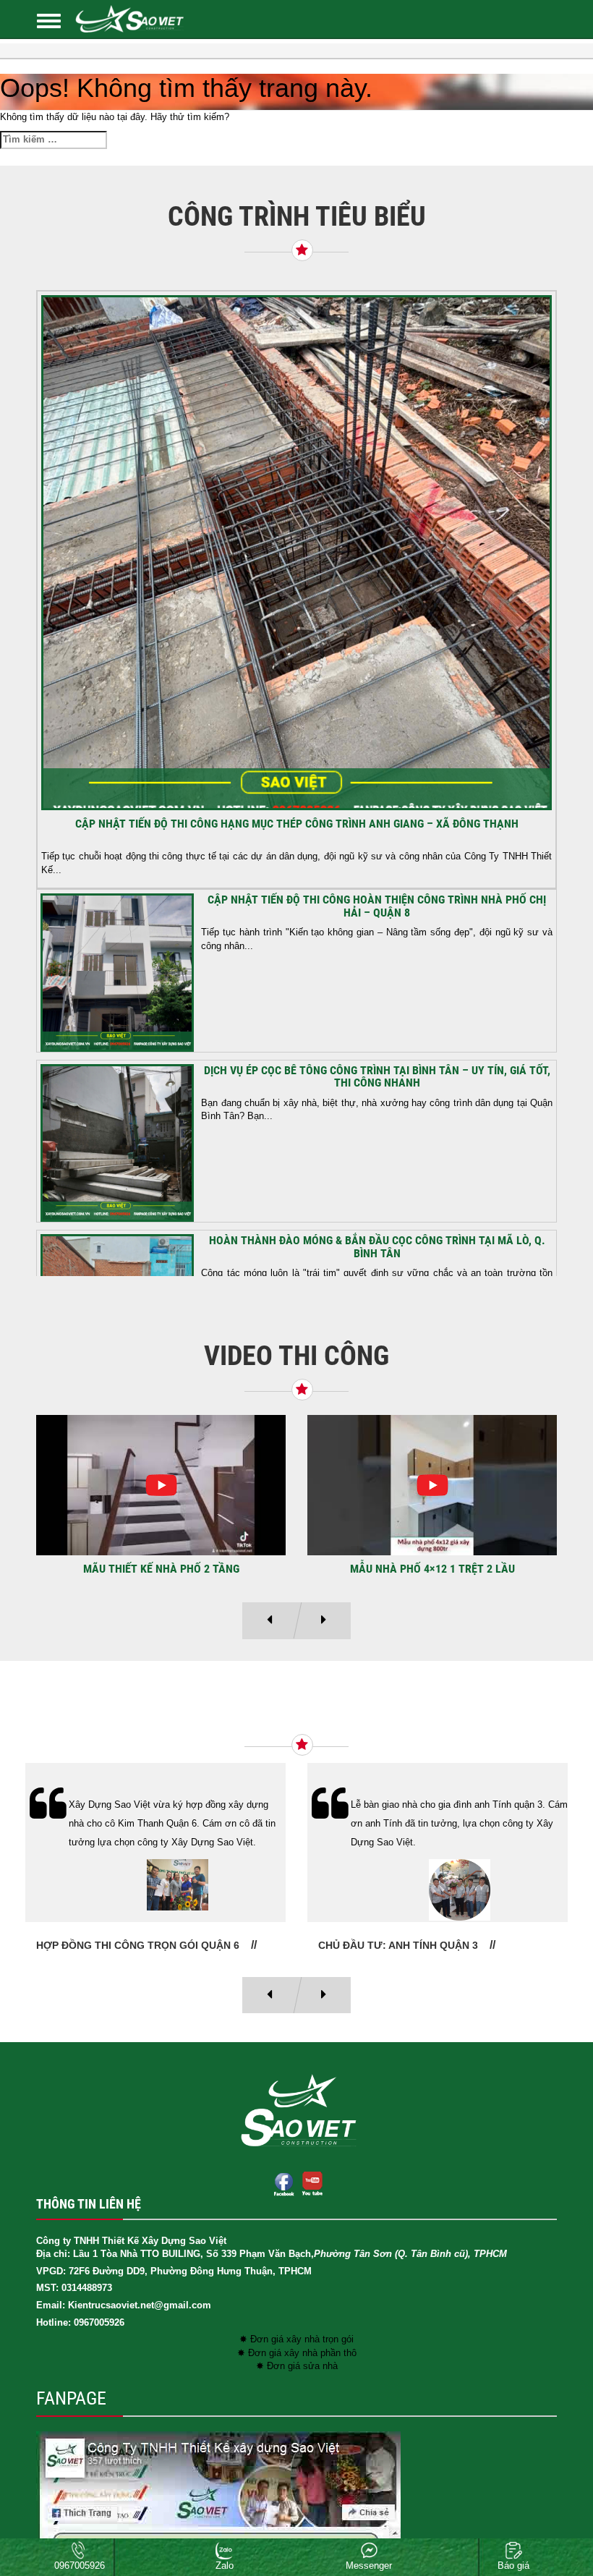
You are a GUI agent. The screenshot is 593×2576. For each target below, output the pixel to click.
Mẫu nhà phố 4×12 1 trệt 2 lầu (432, 1569)
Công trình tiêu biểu (297, 216)
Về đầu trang (556, 2514)
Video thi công (296, 1356)
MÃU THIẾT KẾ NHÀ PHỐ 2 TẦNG (161, 1569)
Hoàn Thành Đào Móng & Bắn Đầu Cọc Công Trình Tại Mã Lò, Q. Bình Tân (377, 1247)
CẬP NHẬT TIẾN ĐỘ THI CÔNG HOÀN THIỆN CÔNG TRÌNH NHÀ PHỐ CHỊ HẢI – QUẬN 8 (377, 906)
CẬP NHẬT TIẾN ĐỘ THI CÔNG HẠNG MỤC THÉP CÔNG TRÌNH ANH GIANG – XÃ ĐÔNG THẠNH (297, 824)
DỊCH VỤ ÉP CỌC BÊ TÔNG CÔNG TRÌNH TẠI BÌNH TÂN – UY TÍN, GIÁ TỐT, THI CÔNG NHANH (377, 1077)
